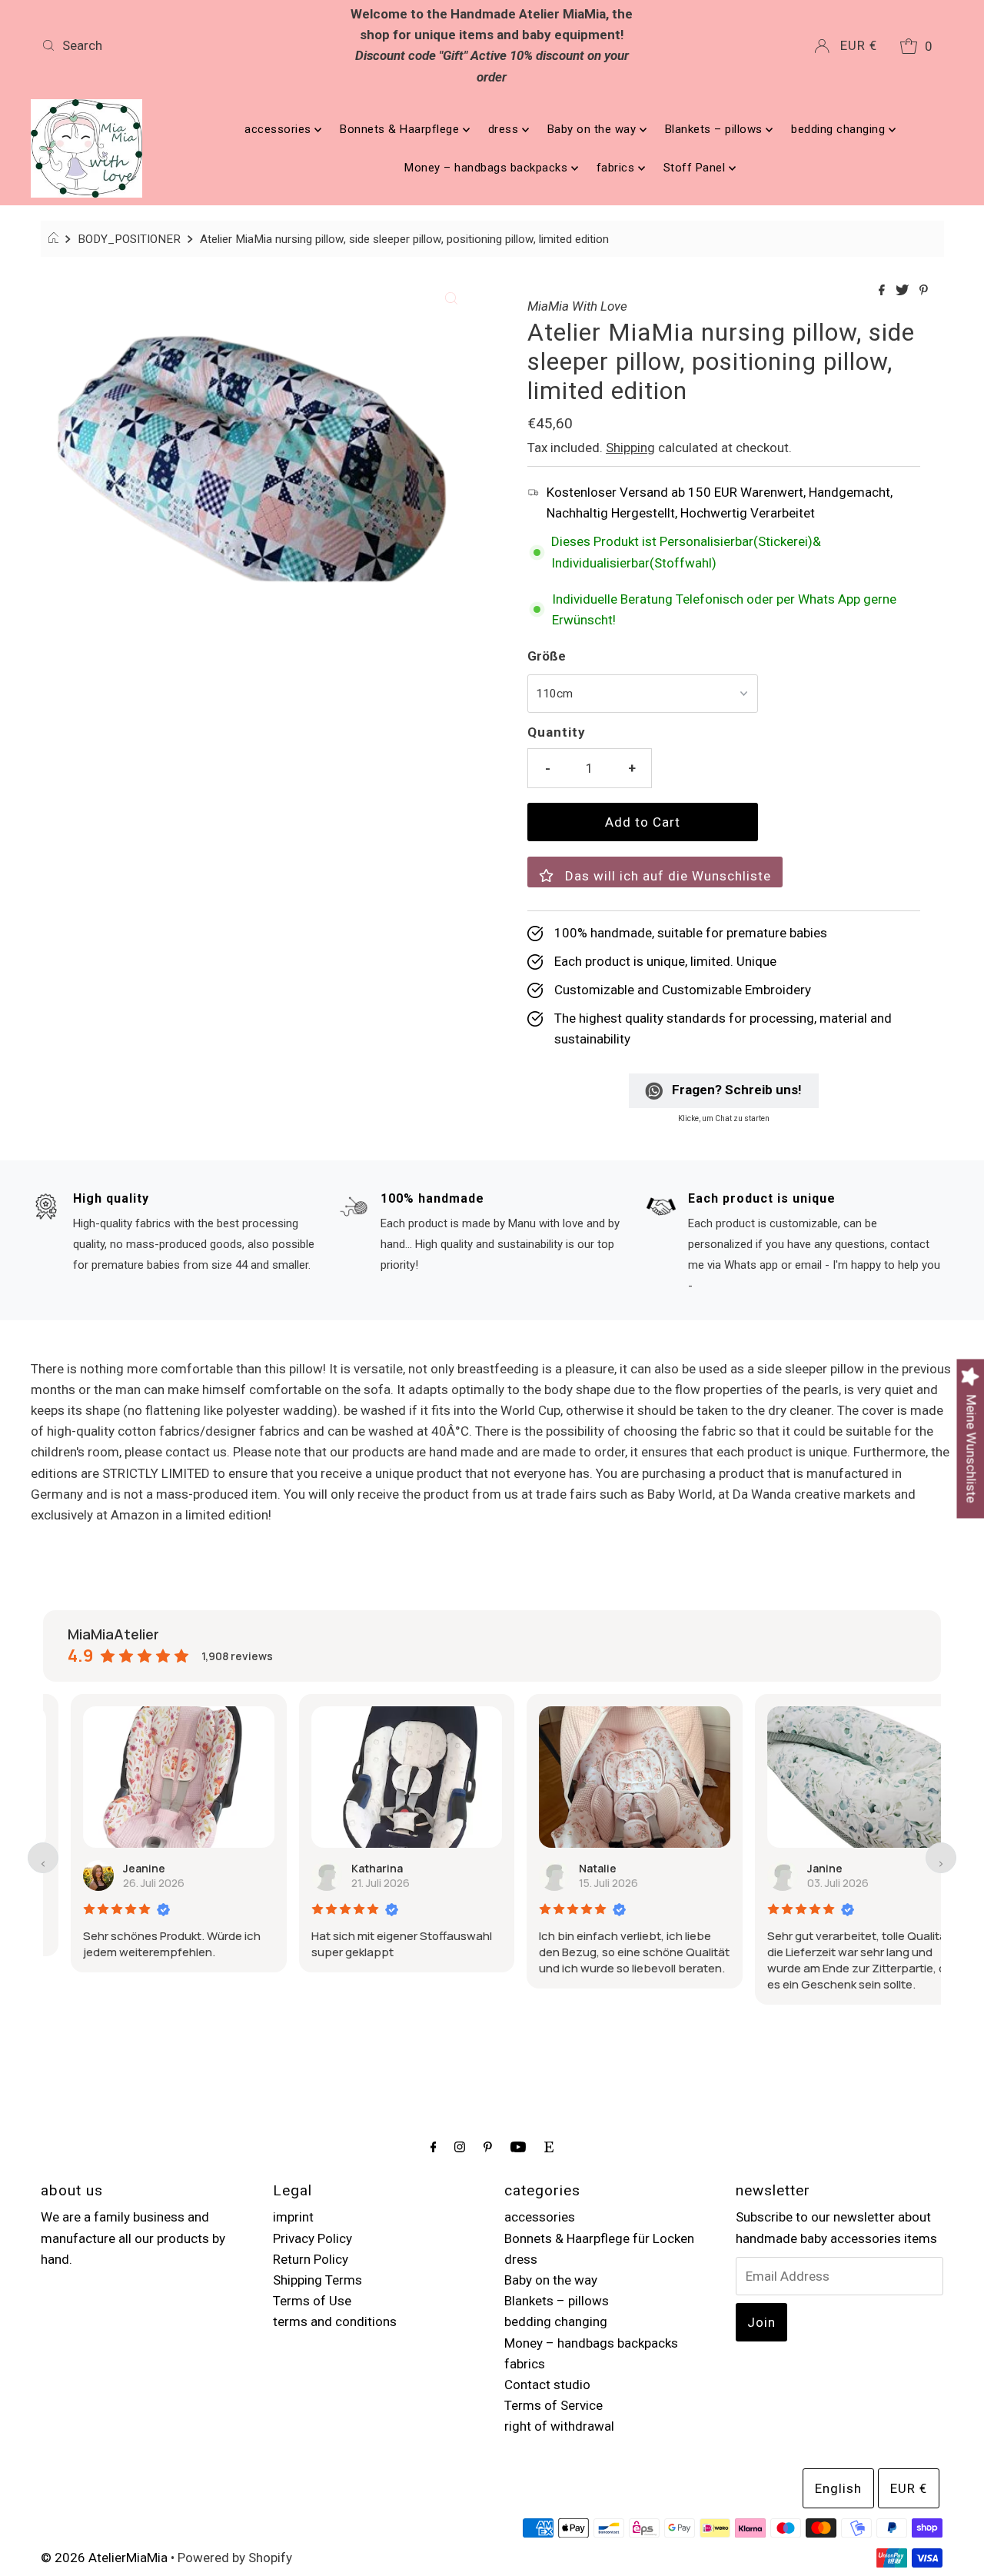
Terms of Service (553, 2405)
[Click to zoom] (451, 297)
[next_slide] (941, 1858)
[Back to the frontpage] (56, 239)
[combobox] (183, 45)
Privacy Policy (312, 2238)
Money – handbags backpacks (488, 168)
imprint (293, 2217)
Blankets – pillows (716, 129)
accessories (279, 129)
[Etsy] (549, 2147)
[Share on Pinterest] (924, 291)
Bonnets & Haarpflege (401, 129)
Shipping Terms (317, 2280)
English (838, 2488)
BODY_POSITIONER (129, 239)
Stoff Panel (696, 168)
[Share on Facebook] (883, 291)
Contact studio (547, 2385)
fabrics (617, 168)
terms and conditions (335, 2321)
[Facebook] (434, 2147)
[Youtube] (518, 2147)
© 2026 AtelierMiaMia (104, 2558)
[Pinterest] (488, 2147)
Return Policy (311, 2259)
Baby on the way (593, 129)
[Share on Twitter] (904, 291)
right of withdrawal (559, 2426)
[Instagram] (460, 2147)
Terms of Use (312, 2301)
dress (505, 129)
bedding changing (840, 129)
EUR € (859, 45)
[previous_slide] (43, 1858)
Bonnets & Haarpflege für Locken (599, 2238)
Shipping (630, 448)
